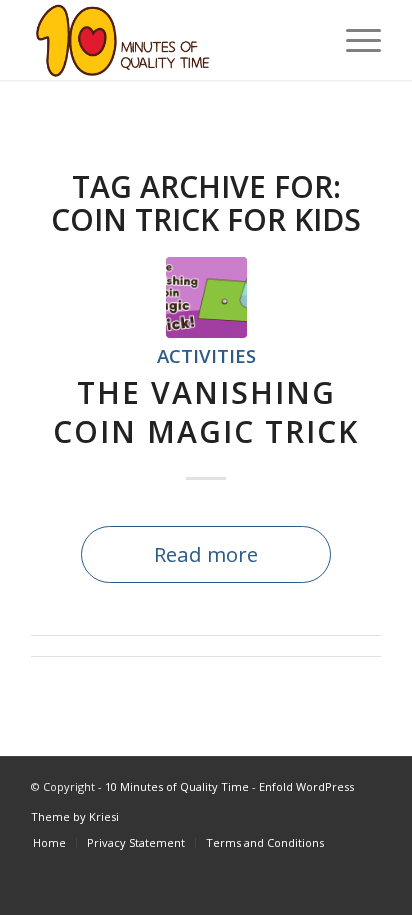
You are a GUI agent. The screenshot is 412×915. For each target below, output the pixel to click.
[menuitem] (49, 843)
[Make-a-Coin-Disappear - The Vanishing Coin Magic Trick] (206, 297)
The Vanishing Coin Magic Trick (206, 412)
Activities (206, 355)
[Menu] (353, 40)
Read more (206, 554)
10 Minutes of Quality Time (177, 786)
